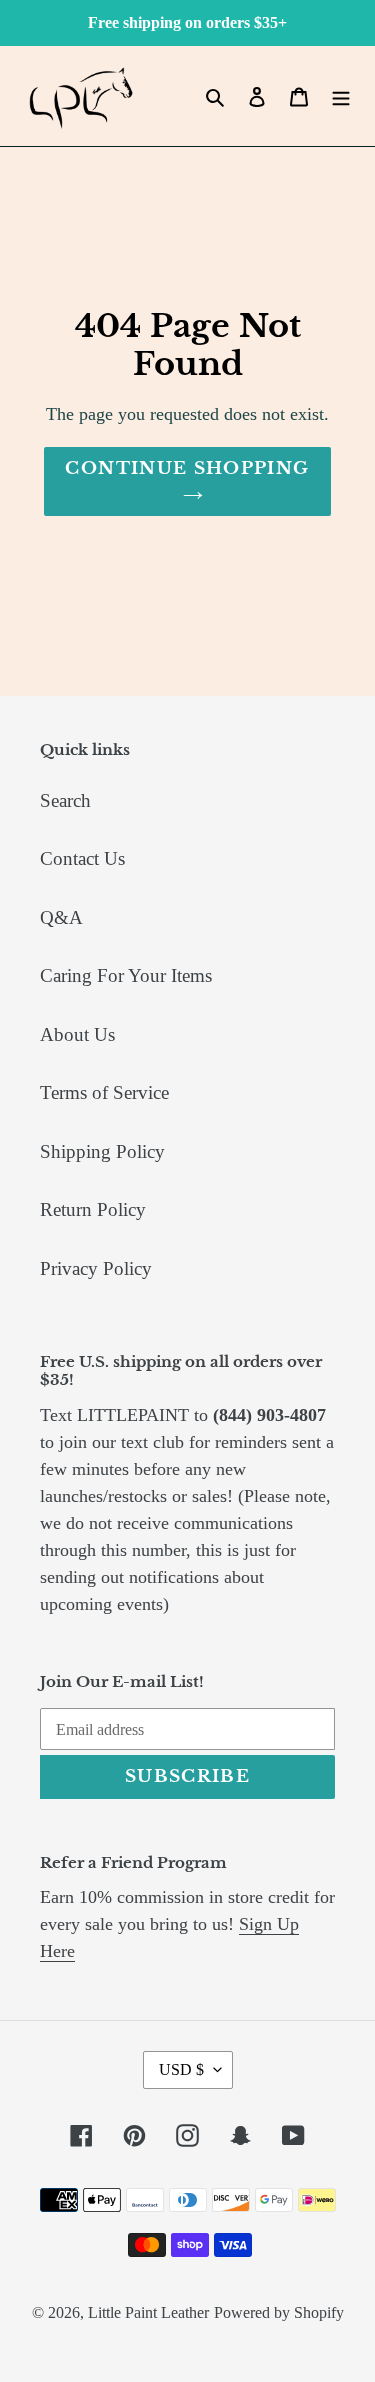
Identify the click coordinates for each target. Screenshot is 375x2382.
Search (65, 800)
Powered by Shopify (279, 2312)
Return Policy (93, 1209)
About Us (77, 1034)
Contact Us (82, 858)
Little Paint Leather (148, 2312)
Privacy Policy (96, 1268)
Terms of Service (104, 1092)
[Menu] (341, 96)
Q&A (61, 917)
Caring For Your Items (126, 975)
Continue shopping (187, 468)
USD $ (181, 2069)
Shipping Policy (102, 1151)
